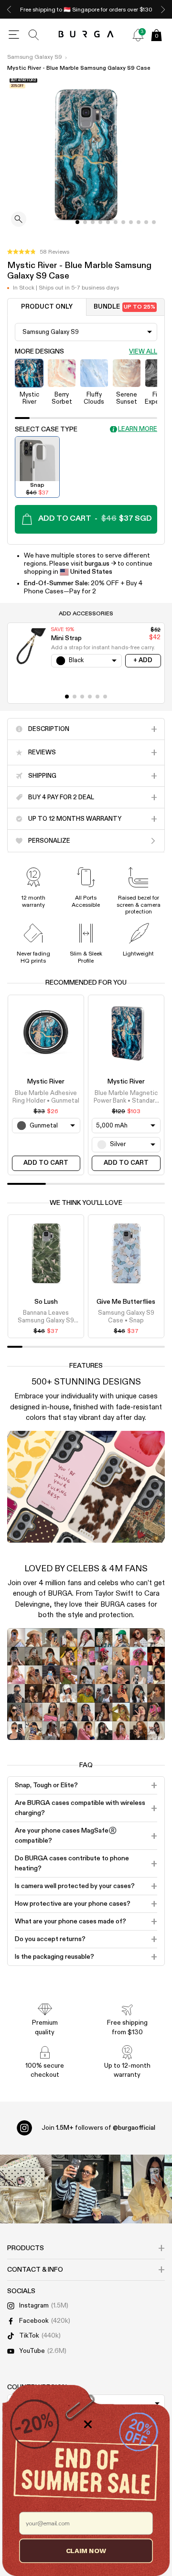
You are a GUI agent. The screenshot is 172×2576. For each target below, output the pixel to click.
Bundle (124, 307)
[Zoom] (19, 220)
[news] (138, 35)
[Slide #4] (108, 222)
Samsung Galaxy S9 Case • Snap (126, 1317)
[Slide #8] (139, 222)
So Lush (46, 1302)
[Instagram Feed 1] (86, 2189)
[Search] (34, 35)
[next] (163, 9)
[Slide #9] (146, 222)
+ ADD (143, 660)
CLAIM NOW (86, 2550)
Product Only (47, 307)
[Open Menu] (14, 35)
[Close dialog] (88, 2424)
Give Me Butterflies (126, 1302)
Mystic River (46, 1082)
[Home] (86, 35)
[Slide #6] (123, 222)
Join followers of (98, 2128)
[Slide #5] (116, 222)
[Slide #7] (131, 222)
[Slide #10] (154, 222)
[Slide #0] (77, 222)
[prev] (9, 9)
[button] (38, 252)
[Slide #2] (93, 222)
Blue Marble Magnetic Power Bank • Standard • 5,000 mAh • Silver (126, 1098)
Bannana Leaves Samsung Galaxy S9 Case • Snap (46, 1318)
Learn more (138, 429)
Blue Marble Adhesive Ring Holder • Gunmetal (46, 1097)
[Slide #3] (100, 222)
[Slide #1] (85, 222)
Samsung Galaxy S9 (35, 57)
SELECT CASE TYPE (46, 429)
